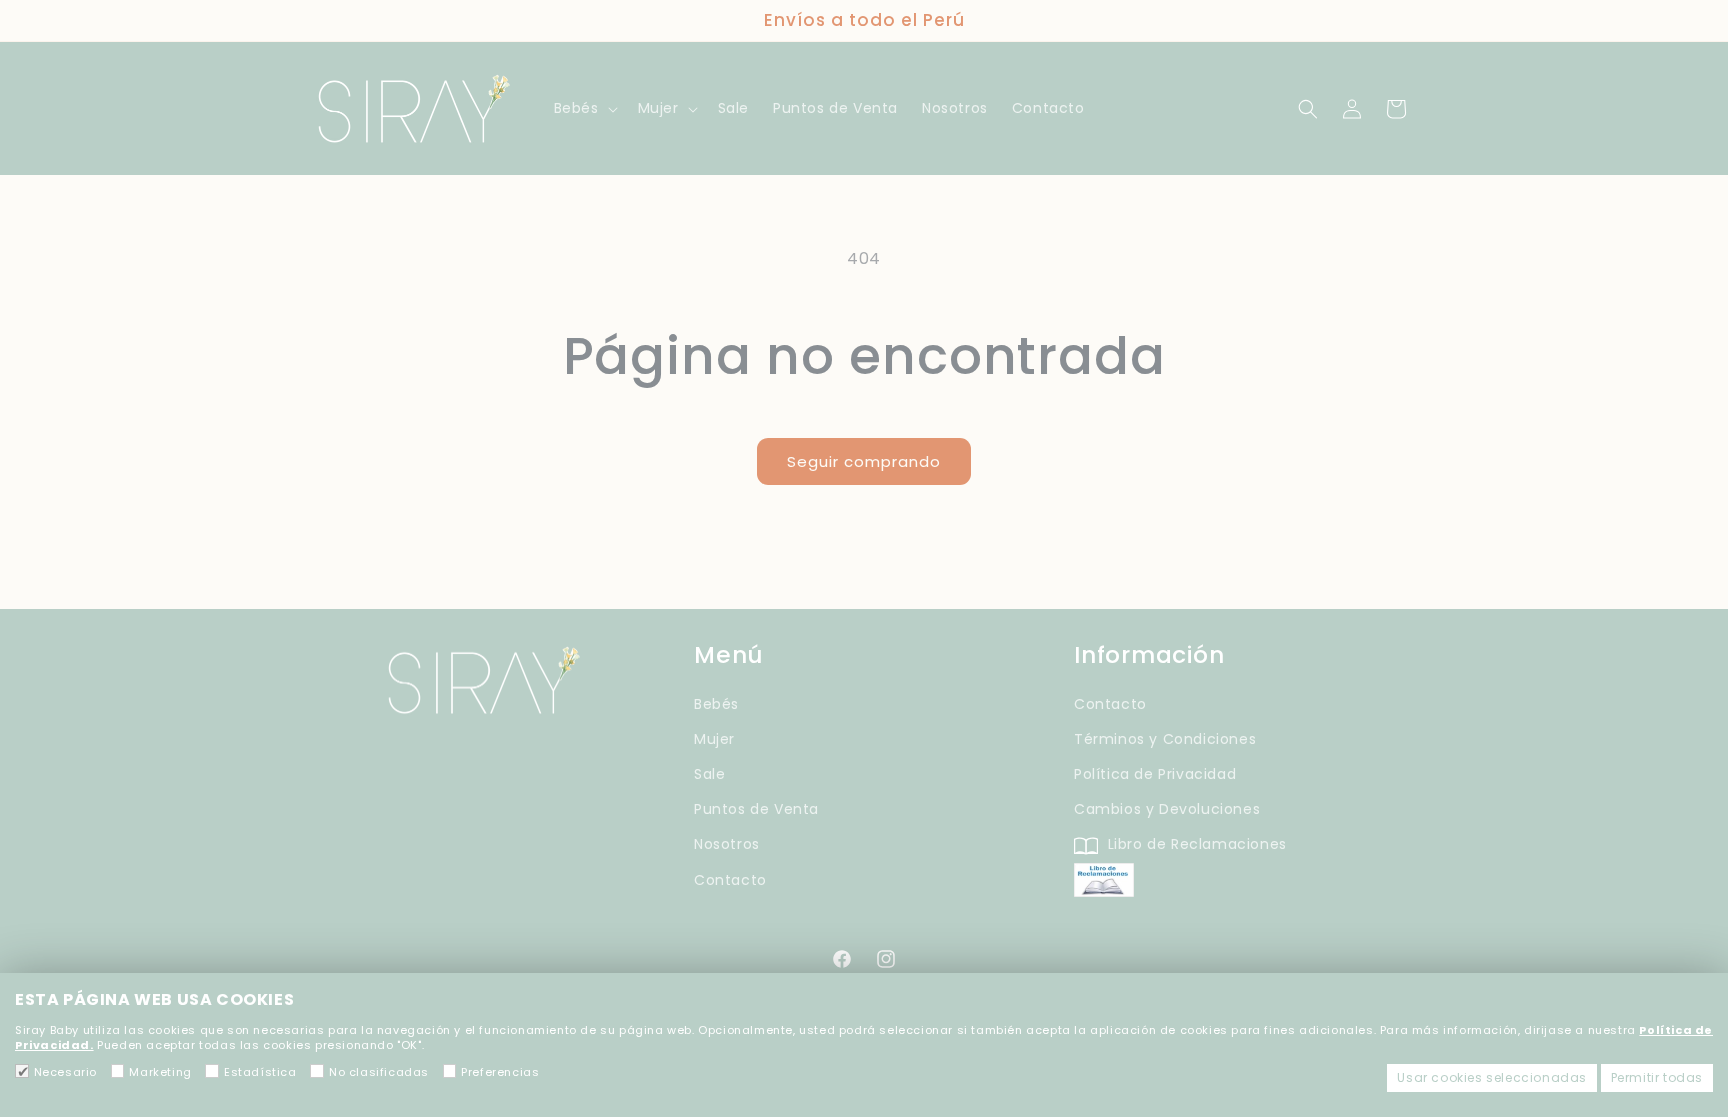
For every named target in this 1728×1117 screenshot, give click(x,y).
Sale (709, 774)
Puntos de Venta (756, 809)
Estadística (260, 1072)
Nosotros (727, 844)
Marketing (160, 1072)
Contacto (730, 880)
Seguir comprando (864, 461)
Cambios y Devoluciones (1167, 809)
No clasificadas (379, 1072)
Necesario (65, 1072)
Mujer (714, 739)
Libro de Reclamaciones (1195, 844)
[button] (584, 108)
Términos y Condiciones (1165, 739)
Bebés (716, 704)
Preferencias (500, 1072)
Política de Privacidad (1155, 774)
